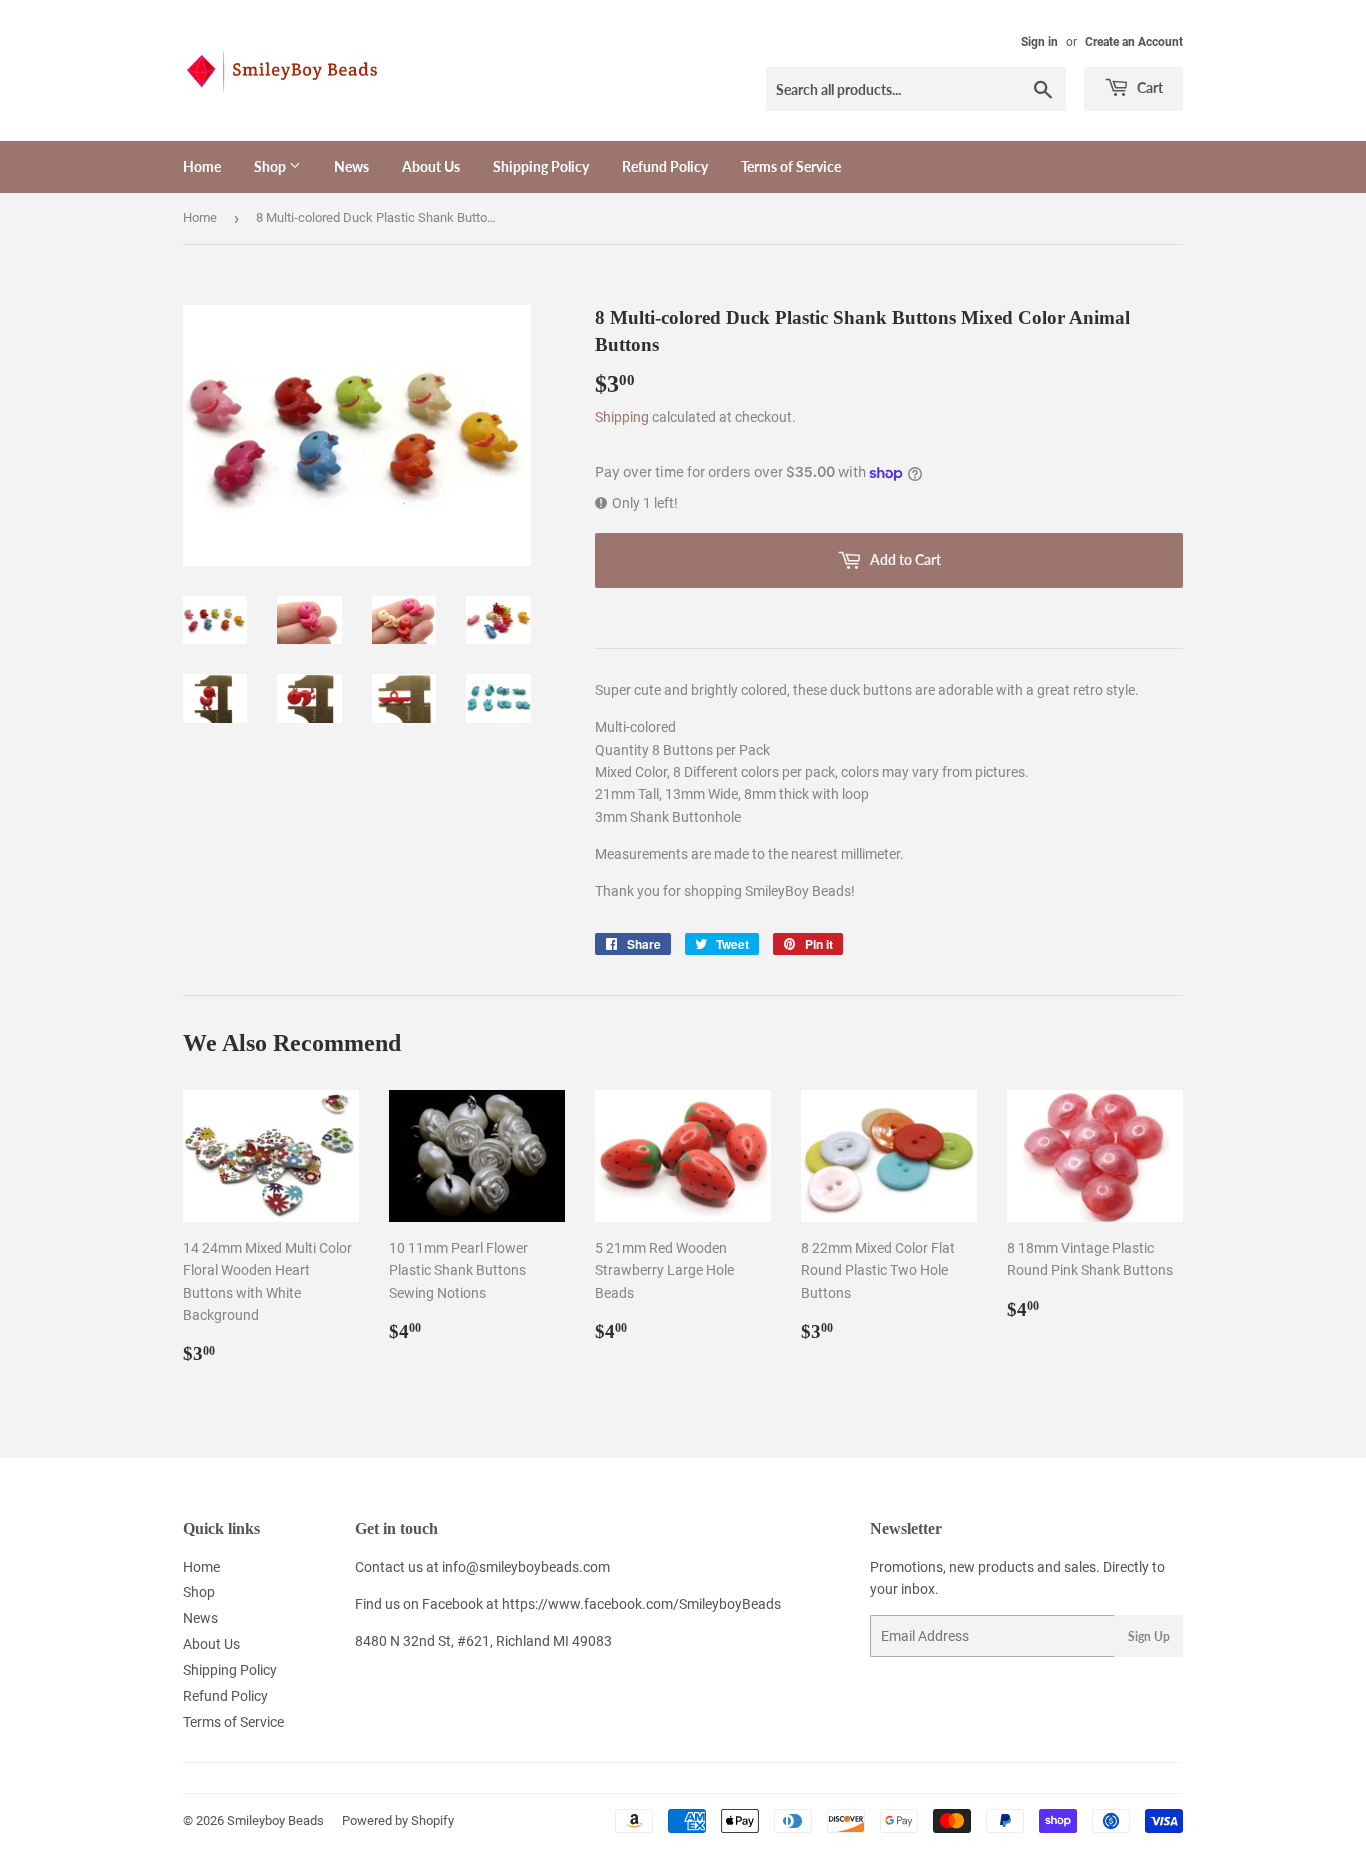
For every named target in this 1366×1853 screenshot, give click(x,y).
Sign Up (1149, 1636)
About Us (431, 166)
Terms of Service (791, 166)
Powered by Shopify (398, 1820)
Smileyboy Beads (275, 1820)
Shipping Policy (541, 166)
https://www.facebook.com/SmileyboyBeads (641, 1604)
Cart (1148, 87)
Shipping (622, 417)
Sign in (1039, 42)
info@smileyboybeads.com (526, 1567)
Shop (271, 166)
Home (202, 166)
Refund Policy (665, 166)
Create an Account (1134, 42)
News (351, 166)
